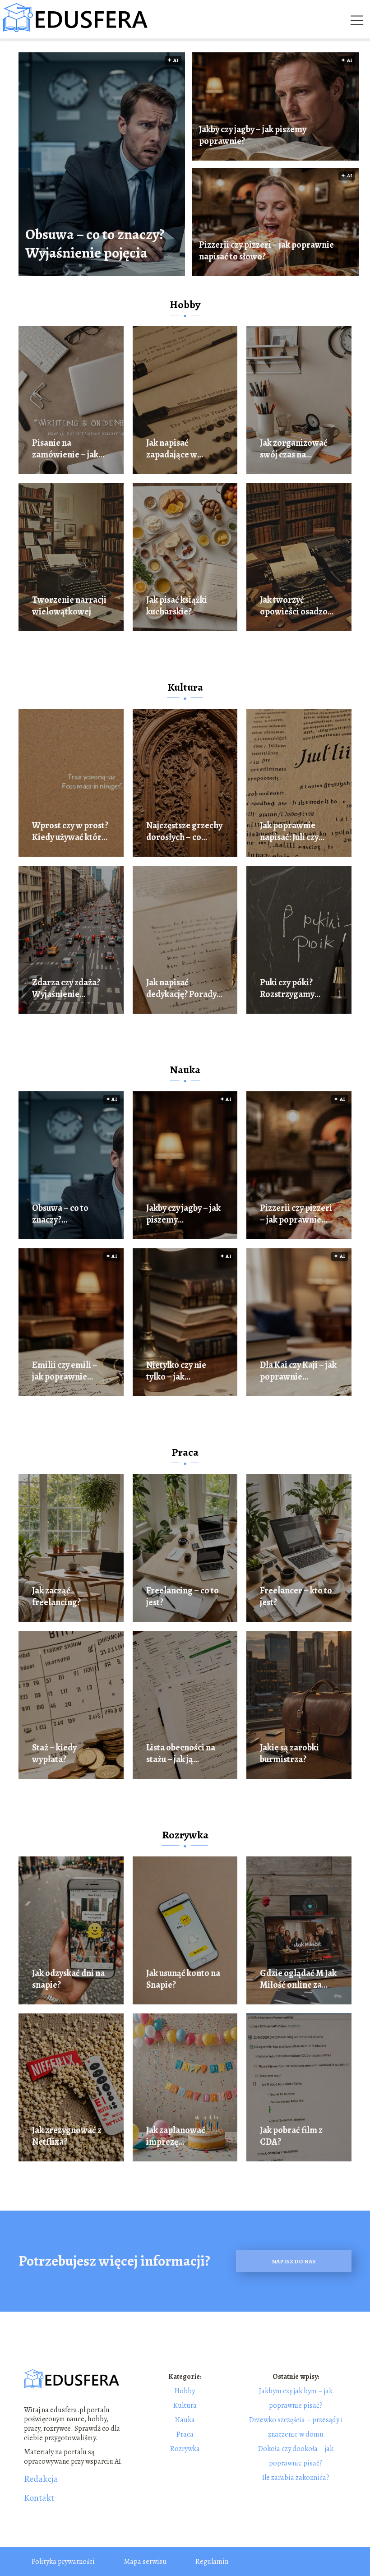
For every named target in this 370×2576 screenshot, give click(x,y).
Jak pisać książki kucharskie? (177, 606)
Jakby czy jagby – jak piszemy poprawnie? (253, 135)
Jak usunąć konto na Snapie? (183, 1979)
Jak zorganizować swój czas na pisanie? (294, 449)
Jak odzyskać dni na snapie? (68, 1979)
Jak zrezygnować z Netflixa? (67, 2136)
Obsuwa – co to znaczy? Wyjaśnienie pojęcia (95, 244)
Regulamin (212, 2562)
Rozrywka (185, 1835)
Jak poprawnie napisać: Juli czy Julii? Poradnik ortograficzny (289, 831)
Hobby (185, 305)
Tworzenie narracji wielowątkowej (69, 606)
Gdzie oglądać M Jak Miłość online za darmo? (298, 1979)
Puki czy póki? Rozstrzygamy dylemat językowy (294, 988)
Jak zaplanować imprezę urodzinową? (176, 2136)
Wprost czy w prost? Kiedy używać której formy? (70, 831)
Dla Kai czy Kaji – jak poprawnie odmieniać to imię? (298, 1371)
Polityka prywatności (63, 2562)
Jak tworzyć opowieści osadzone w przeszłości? (298, 606)
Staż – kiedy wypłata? (54, 1754)
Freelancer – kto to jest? (296, 1597)
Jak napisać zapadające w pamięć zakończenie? (172, 449)
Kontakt (39, 2498)
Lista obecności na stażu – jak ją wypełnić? (181, 1754)
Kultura (185, 687)
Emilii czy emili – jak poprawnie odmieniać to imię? (68, 1371)
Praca (185, 1452)
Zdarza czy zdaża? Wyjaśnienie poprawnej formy (66, 988)
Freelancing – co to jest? (183, 1597)
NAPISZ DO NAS (294, 2261)
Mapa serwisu (145, 2562)
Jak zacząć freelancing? (56, 1597)
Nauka (185, 1070)
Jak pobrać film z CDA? (291, 2136)
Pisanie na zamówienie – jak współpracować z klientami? (65, 449)
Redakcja (41, 2479)
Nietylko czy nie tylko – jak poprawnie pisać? (180, 1371)
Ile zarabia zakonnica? (296, 2478)
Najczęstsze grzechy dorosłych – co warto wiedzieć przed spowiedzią (184, 831)
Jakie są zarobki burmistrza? (289, 1754)
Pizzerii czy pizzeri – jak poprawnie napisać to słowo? (266, 251)
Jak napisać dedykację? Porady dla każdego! (181, 988)
